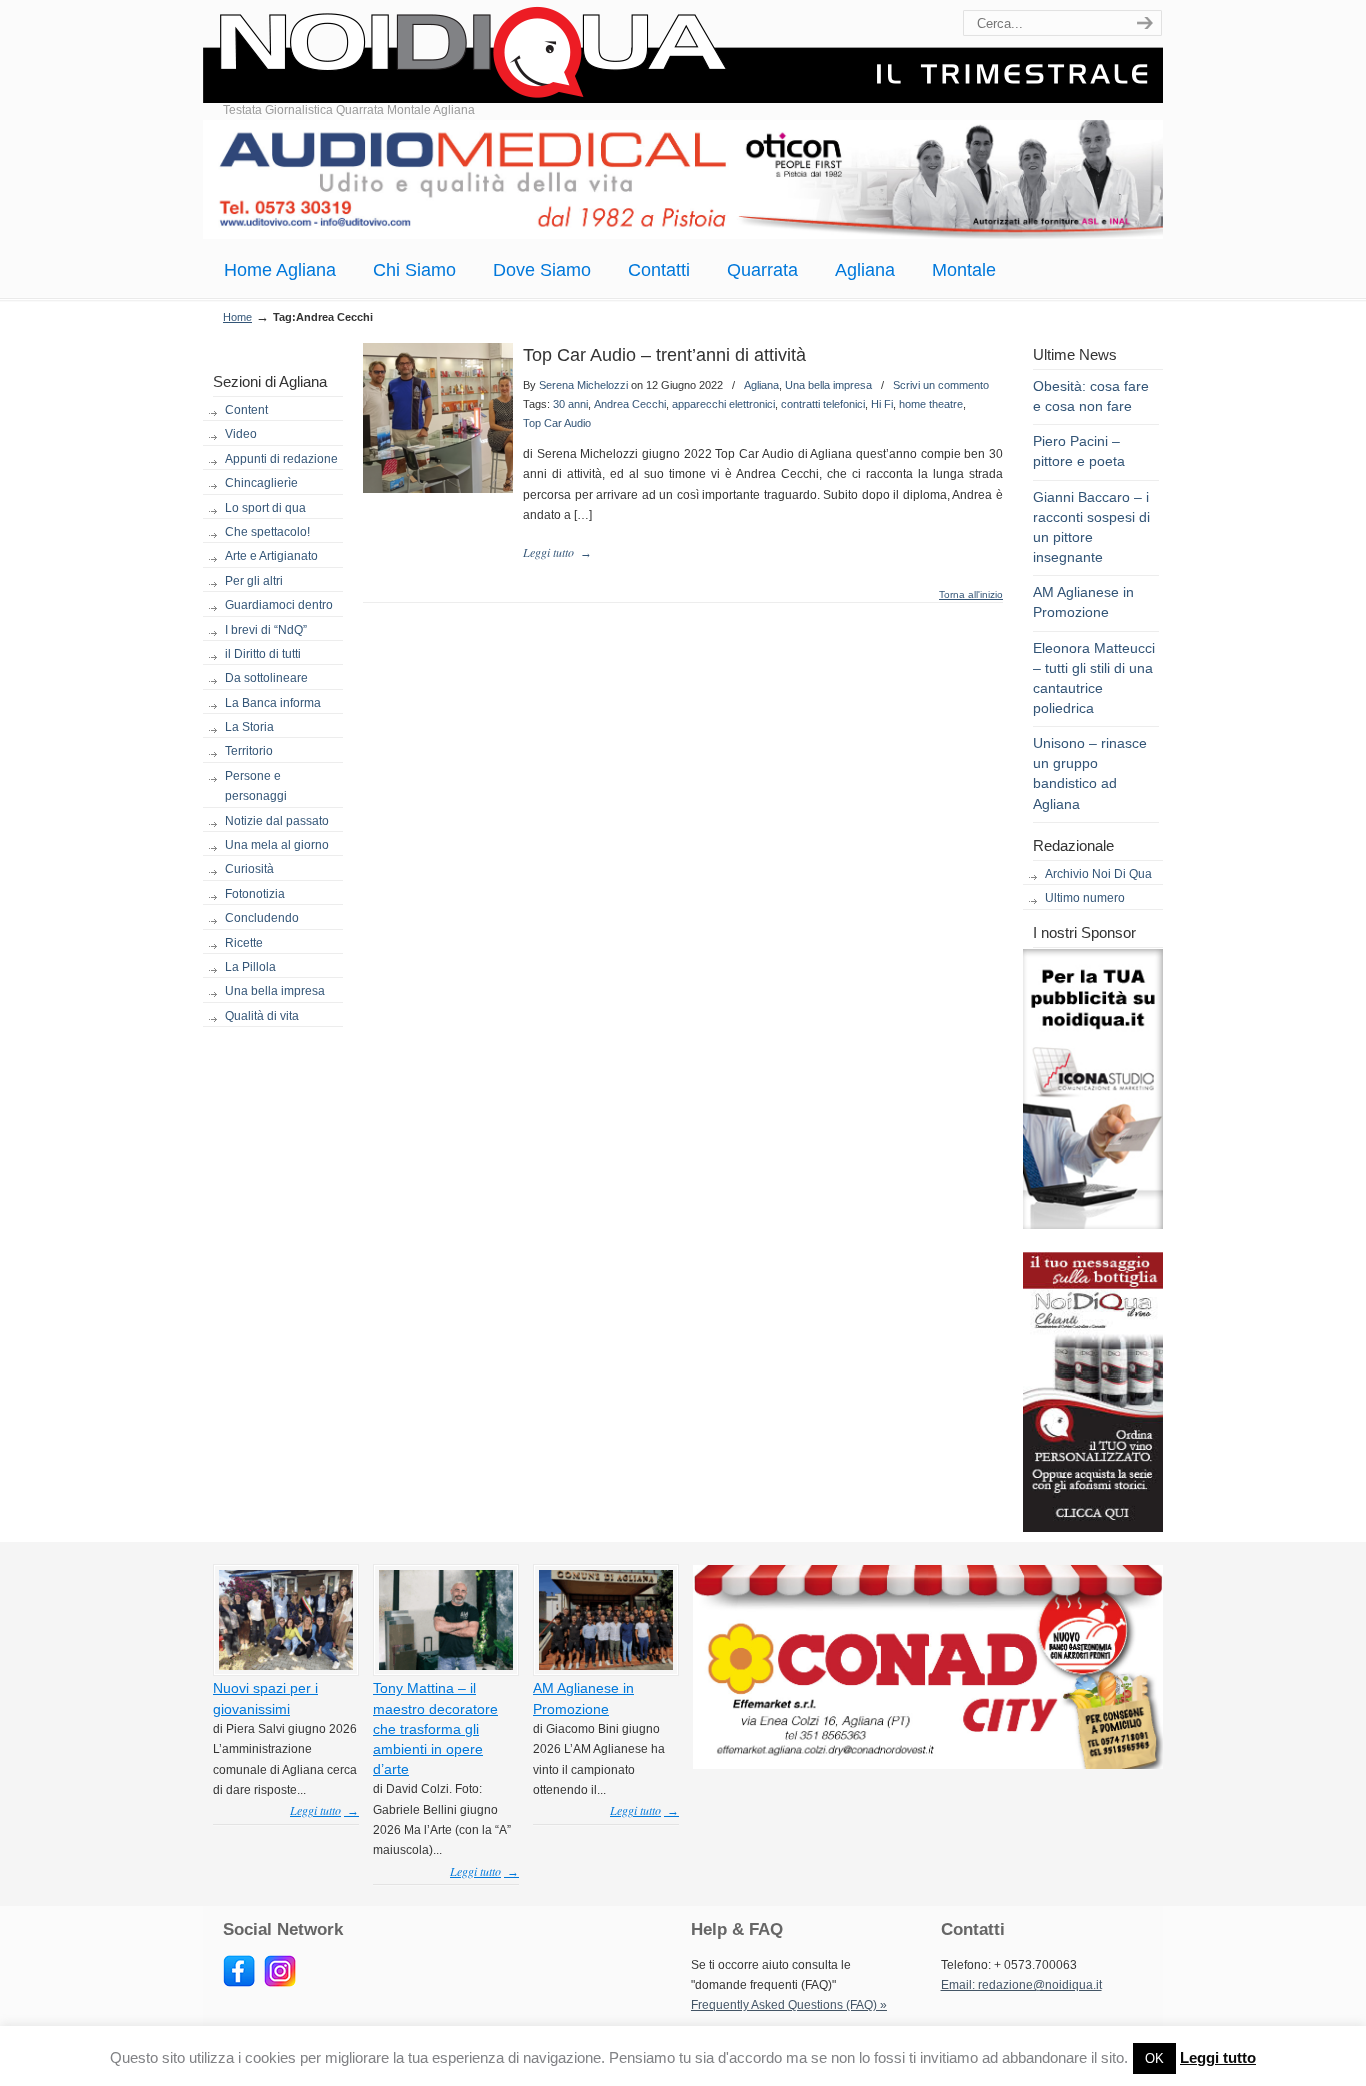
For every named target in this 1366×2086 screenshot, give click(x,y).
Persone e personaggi (256, 786)
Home (237, 317)
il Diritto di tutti (263, 654)
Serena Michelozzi (583, 385)
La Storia (249, 727)
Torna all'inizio (971, 595)
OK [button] (1154, 2058)
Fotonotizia (255, 894)
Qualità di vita (262, 1016)
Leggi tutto (1218, 2057)
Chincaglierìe (261, 483)
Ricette (244, 943)
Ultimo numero (1085, 898)
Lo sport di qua (265, 508)
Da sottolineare (266, 678)
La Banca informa (273, 703)
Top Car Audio (557, 423)
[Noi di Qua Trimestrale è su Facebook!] (239, 1983)
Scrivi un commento (941, 385)
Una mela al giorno (277, 845)
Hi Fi (882, 404)
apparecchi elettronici (723, 404)
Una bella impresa (275, 991)
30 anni (570, 404)
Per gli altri (254, 581)
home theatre (931, 404)
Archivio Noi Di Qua (1098, 874)
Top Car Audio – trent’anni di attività (664, 355)
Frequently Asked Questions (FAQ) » (789, 2005)
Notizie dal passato (277, 821)
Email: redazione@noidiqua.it (1021, 1985)
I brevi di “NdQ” (266, 630)
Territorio (249, 751)
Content (246, 410)
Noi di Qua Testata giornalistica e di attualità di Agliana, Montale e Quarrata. (683, 54)
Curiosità (249, 869)
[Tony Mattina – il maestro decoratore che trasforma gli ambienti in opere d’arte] (446, 1666)
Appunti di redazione (281, 459)
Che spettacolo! (267, 532)
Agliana (761, 385)
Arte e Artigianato (271, 556)
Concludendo (262, 918)
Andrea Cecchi (630, 404)
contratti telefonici (823, 404)
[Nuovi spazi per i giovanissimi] (286, 1666)
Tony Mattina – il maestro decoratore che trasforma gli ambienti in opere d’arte (435, 1728)
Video (241, 434)
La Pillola (250, 967)
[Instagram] (280, 1983)
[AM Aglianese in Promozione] (606, 1666)
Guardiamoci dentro (279, 605)
